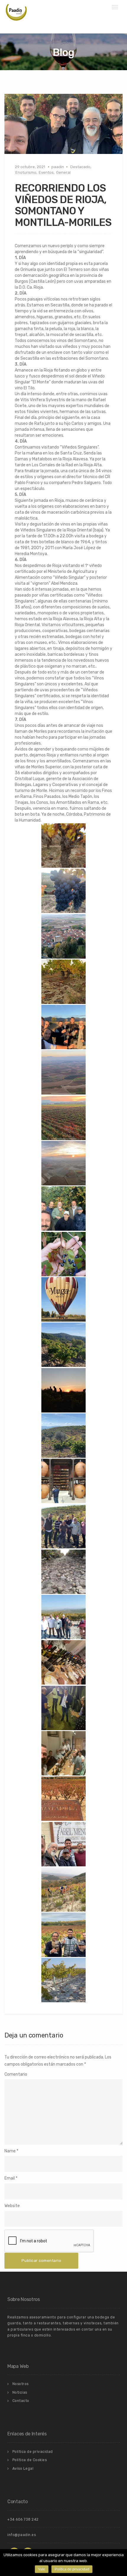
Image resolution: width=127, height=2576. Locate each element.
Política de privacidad (33, 2452)
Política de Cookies (30, 2460)
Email (10, 2178)
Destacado (80, 167)
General (63, 172)
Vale (42, 2569)
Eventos (46, 172)
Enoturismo (26, 172)
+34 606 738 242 (23, 2519)
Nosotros (21, 2384)
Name (10, 2151)
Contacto (21, 2401)
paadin (58, 167)
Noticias (20, 2392)
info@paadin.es (22, 2535)
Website (12, 2206)
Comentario (16, 2074)
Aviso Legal (23, 2469)
